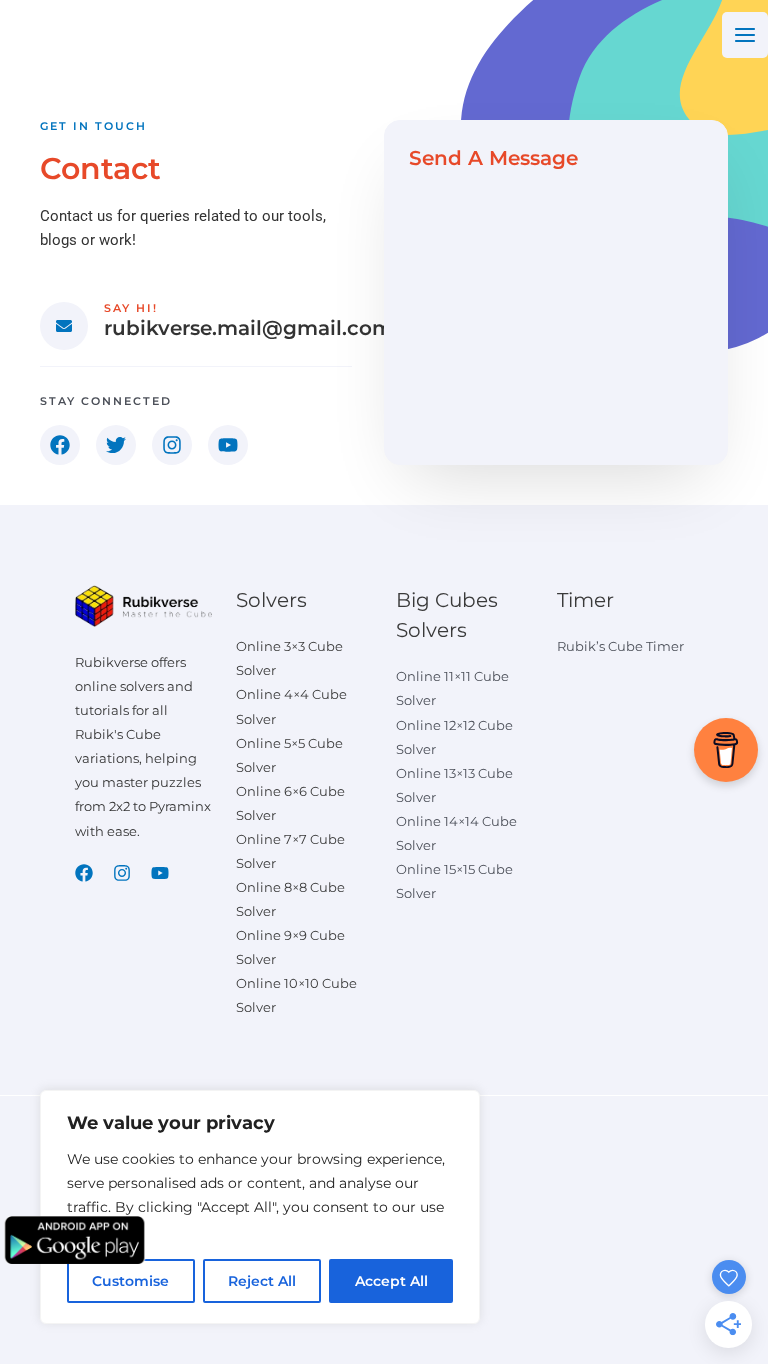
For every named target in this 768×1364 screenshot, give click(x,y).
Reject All (262, 1281)
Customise (130, 1281)
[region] (260, 1207)
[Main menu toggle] (745, 35)
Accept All (391, 1281)
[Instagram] (122, 873)
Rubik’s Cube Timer (620, 646)
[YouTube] (160, 873)
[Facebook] (84, 873)
